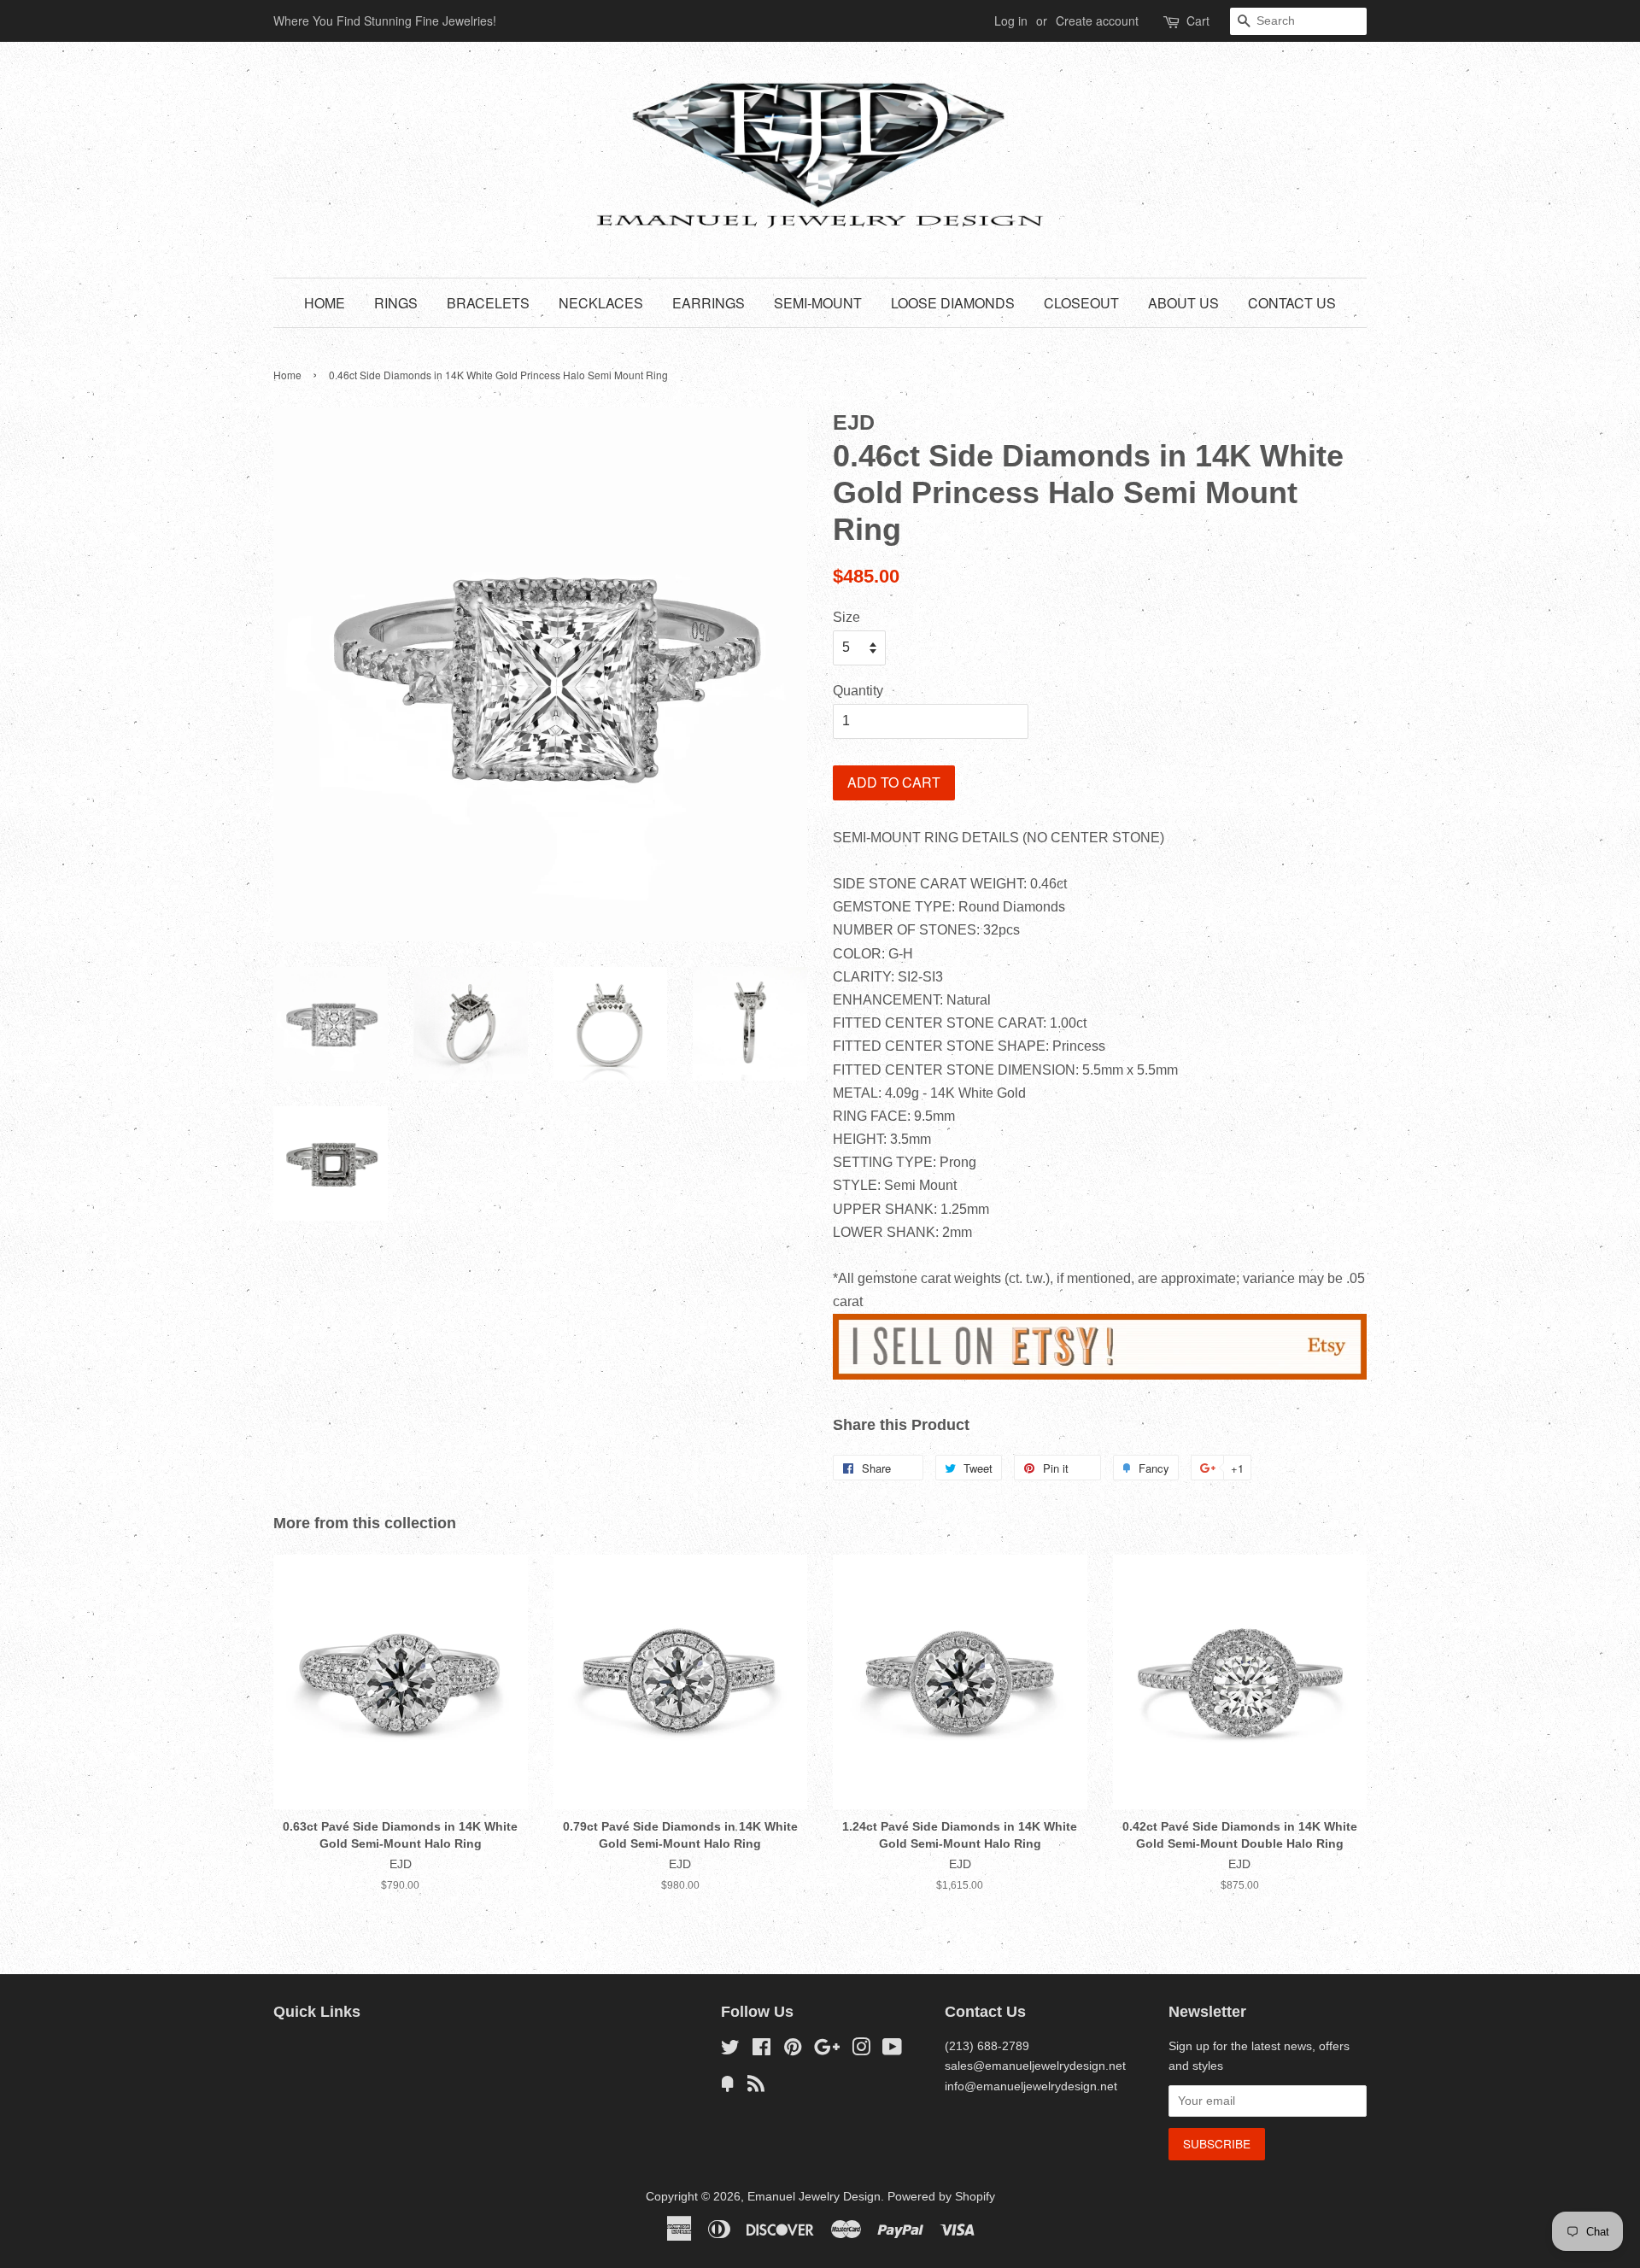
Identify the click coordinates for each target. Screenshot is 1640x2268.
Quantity (858, 691)
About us (1183, 303)
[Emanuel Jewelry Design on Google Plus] (827, 2051)
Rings (396, 303)
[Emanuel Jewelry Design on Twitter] (730, 2051)
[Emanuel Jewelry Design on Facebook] (761, 2051)
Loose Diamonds (953, 303)
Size (846, 617)
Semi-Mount (818, 303)
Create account (1097, 21)
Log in (1011, 21)
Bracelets (488, 303)
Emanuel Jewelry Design (814, 2197)
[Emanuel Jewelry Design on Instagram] (861, 2051)
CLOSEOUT (1081, 303)
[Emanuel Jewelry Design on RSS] (756, 2087)
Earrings (709, 303)
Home (325, 303)
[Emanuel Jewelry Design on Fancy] (728, 2087)
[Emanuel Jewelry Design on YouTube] (892, 2051)
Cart (1198, 21)
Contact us (1292, 303)
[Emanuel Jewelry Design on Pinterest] (793, 2051)
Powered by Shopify (941, 2197)
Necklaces (601, 303)
